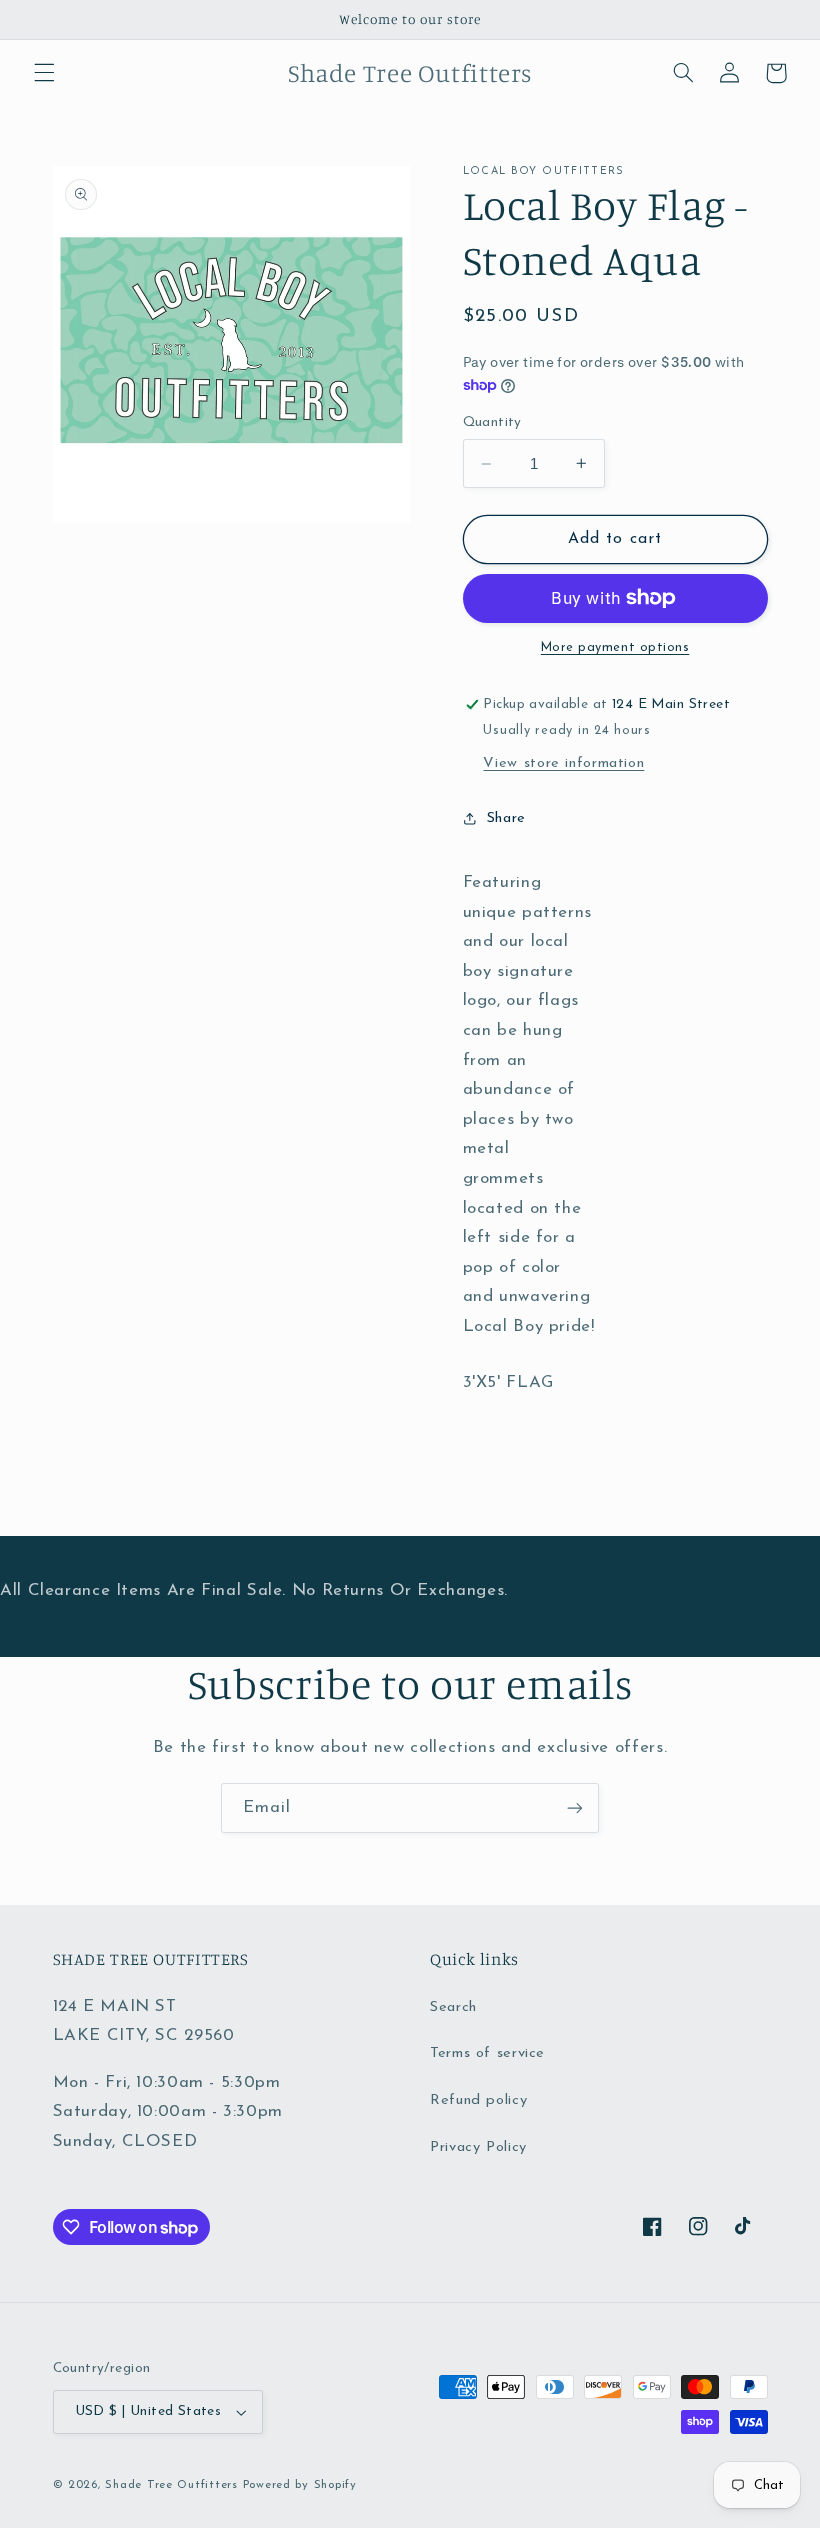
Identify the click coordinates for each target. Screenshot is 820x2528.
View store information (563, 763)
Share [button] (506, 818)
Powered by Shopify (300, 2485)
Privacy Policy (478, 2147)
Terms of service (487, 2053)
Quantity (492, 422)
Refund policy (478, 2100)
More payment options (615, 648)
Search (453, 2007)
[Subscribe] (575, 1807)
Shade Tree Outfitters (171, 2485)
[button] (44, 73)
